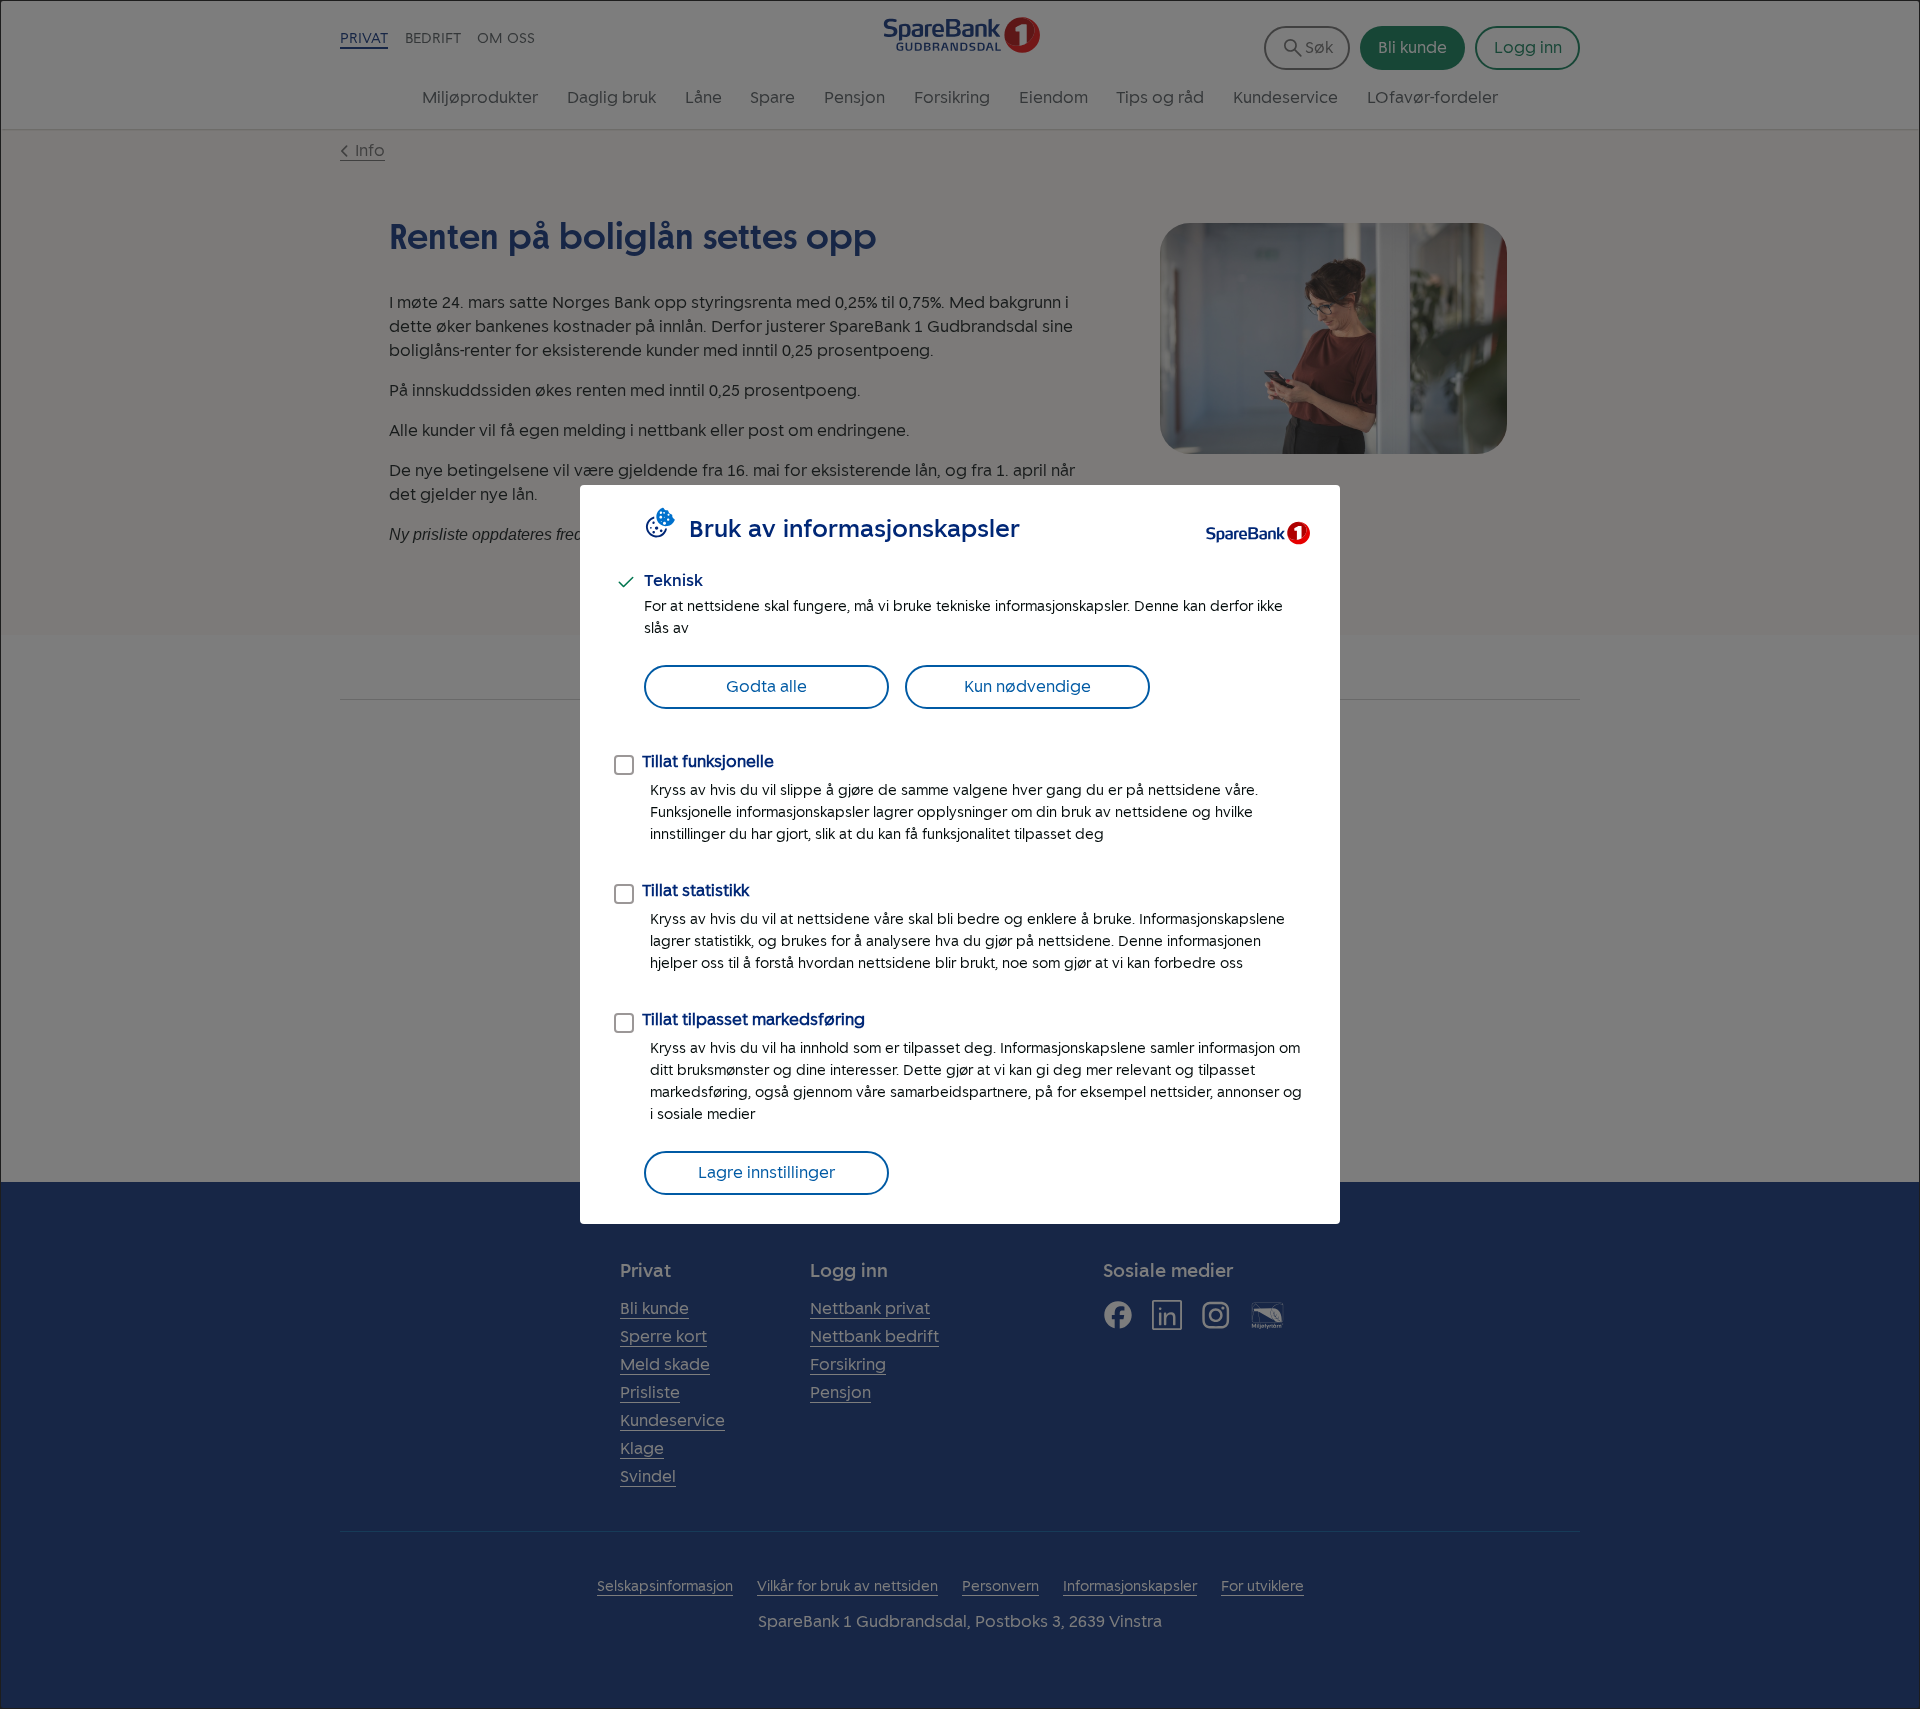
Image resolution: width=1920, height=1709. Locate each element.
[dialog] (960, 854)
